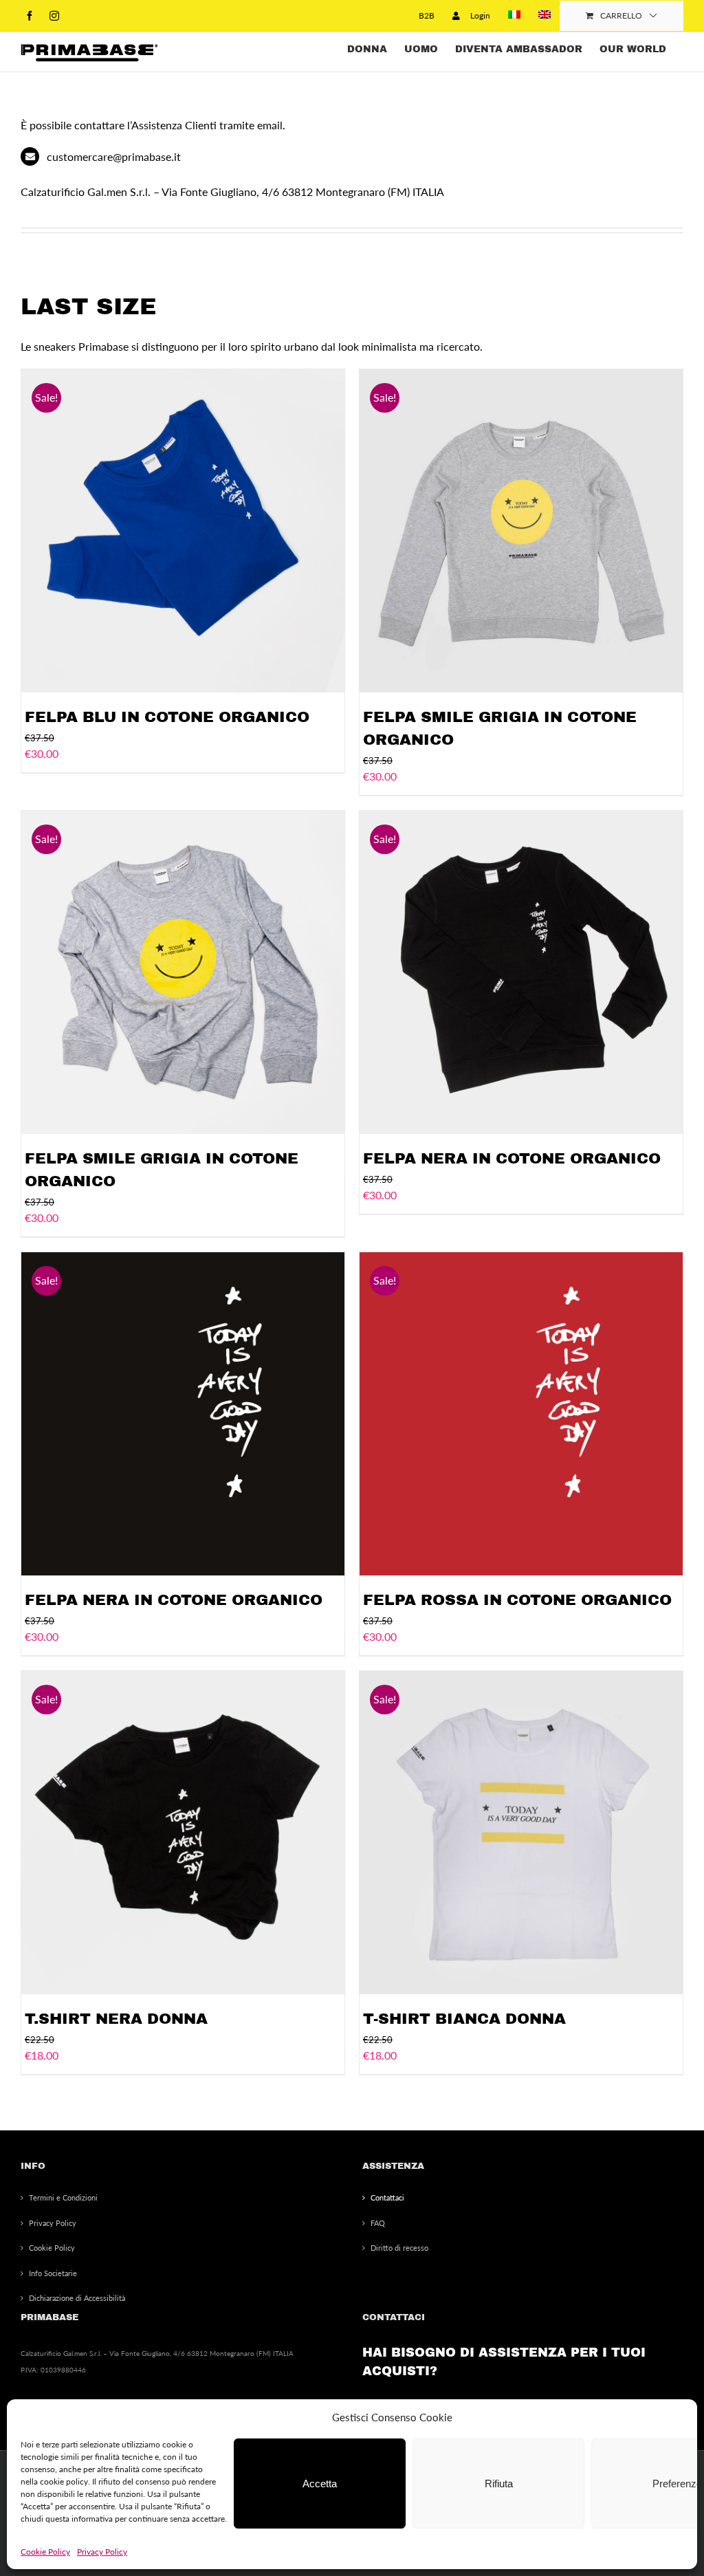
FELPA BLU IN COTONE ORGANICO (167, 717)
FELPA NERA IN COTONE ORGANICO (512, 1159)
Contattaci (387, 2197)
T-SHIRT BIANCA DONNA (464, 2019)
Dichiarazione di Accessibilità (77, 2298)
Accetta (320, 2484)
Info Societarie (53, 2273)
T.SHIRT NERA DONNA (116, 2019)
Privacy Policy (102, 2552)
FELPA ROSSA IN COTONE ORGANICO (517, 1600)
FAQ (378, 2223)
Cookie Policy (45, 2552)
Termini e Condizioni (63, 2197)
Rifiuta (499, 2484)
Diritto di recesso (399, 2248)
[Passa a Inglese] (544, 16)
